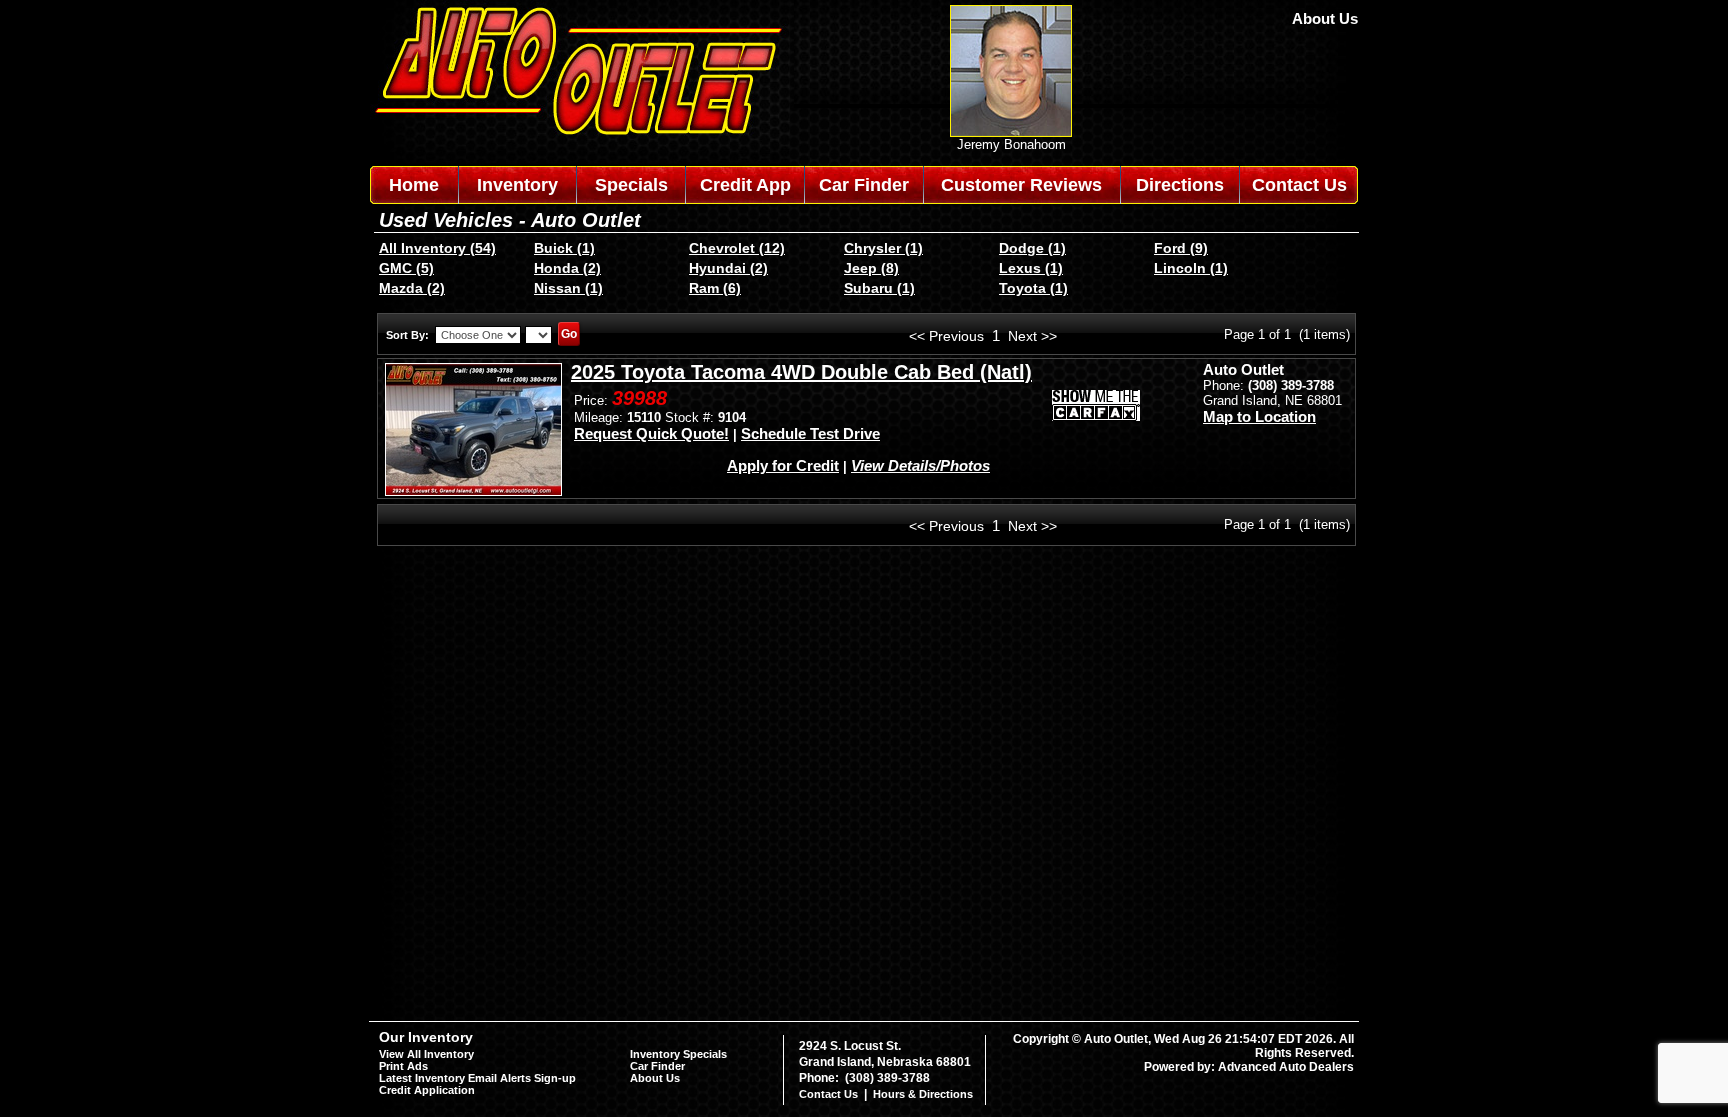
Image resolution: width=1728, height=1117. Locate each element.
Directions (1180, 185)
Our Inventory (426, 1037)
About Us (1325, 18)
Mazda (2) (412, 288)
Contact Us (1299, 185)
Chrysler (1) (883, 248)
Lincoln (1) (1191, 268)
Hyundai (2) (728, 268)
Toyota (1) (1033, 288)
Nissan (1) (568, 288)
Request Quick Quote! (651, 433)
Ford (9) (1181, 248)
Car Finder (864, 185)
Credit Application (427, 1090)
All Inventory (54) (437, 248)
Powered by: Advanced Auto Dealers (1249, 1067)
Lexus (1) (1031, 268)
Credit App (745, 185)
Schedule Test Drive (810, 433)
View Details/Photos (920, 465)
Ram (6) (715, 288)
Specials (631, 185)
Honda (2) (567, 268)
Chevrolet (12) (737, 248)
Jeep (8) (871, 268)
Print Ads (403, 1066)
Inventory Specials (678, 1054)
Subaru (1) (879, 288)
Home (414, 185)
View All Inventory (426, 1054)
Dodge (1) (1032, 248)
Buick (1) (564, 248)
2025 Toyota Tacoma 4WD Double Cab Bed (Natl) (801, 372)
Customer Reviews (1021, 185)
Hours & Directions (923, 1094)
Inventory (517, 185)
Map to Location (1259, 416)
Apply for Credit (783, 465)
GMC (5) (406, 268)
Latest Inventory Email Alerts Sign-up (477, 1078)
